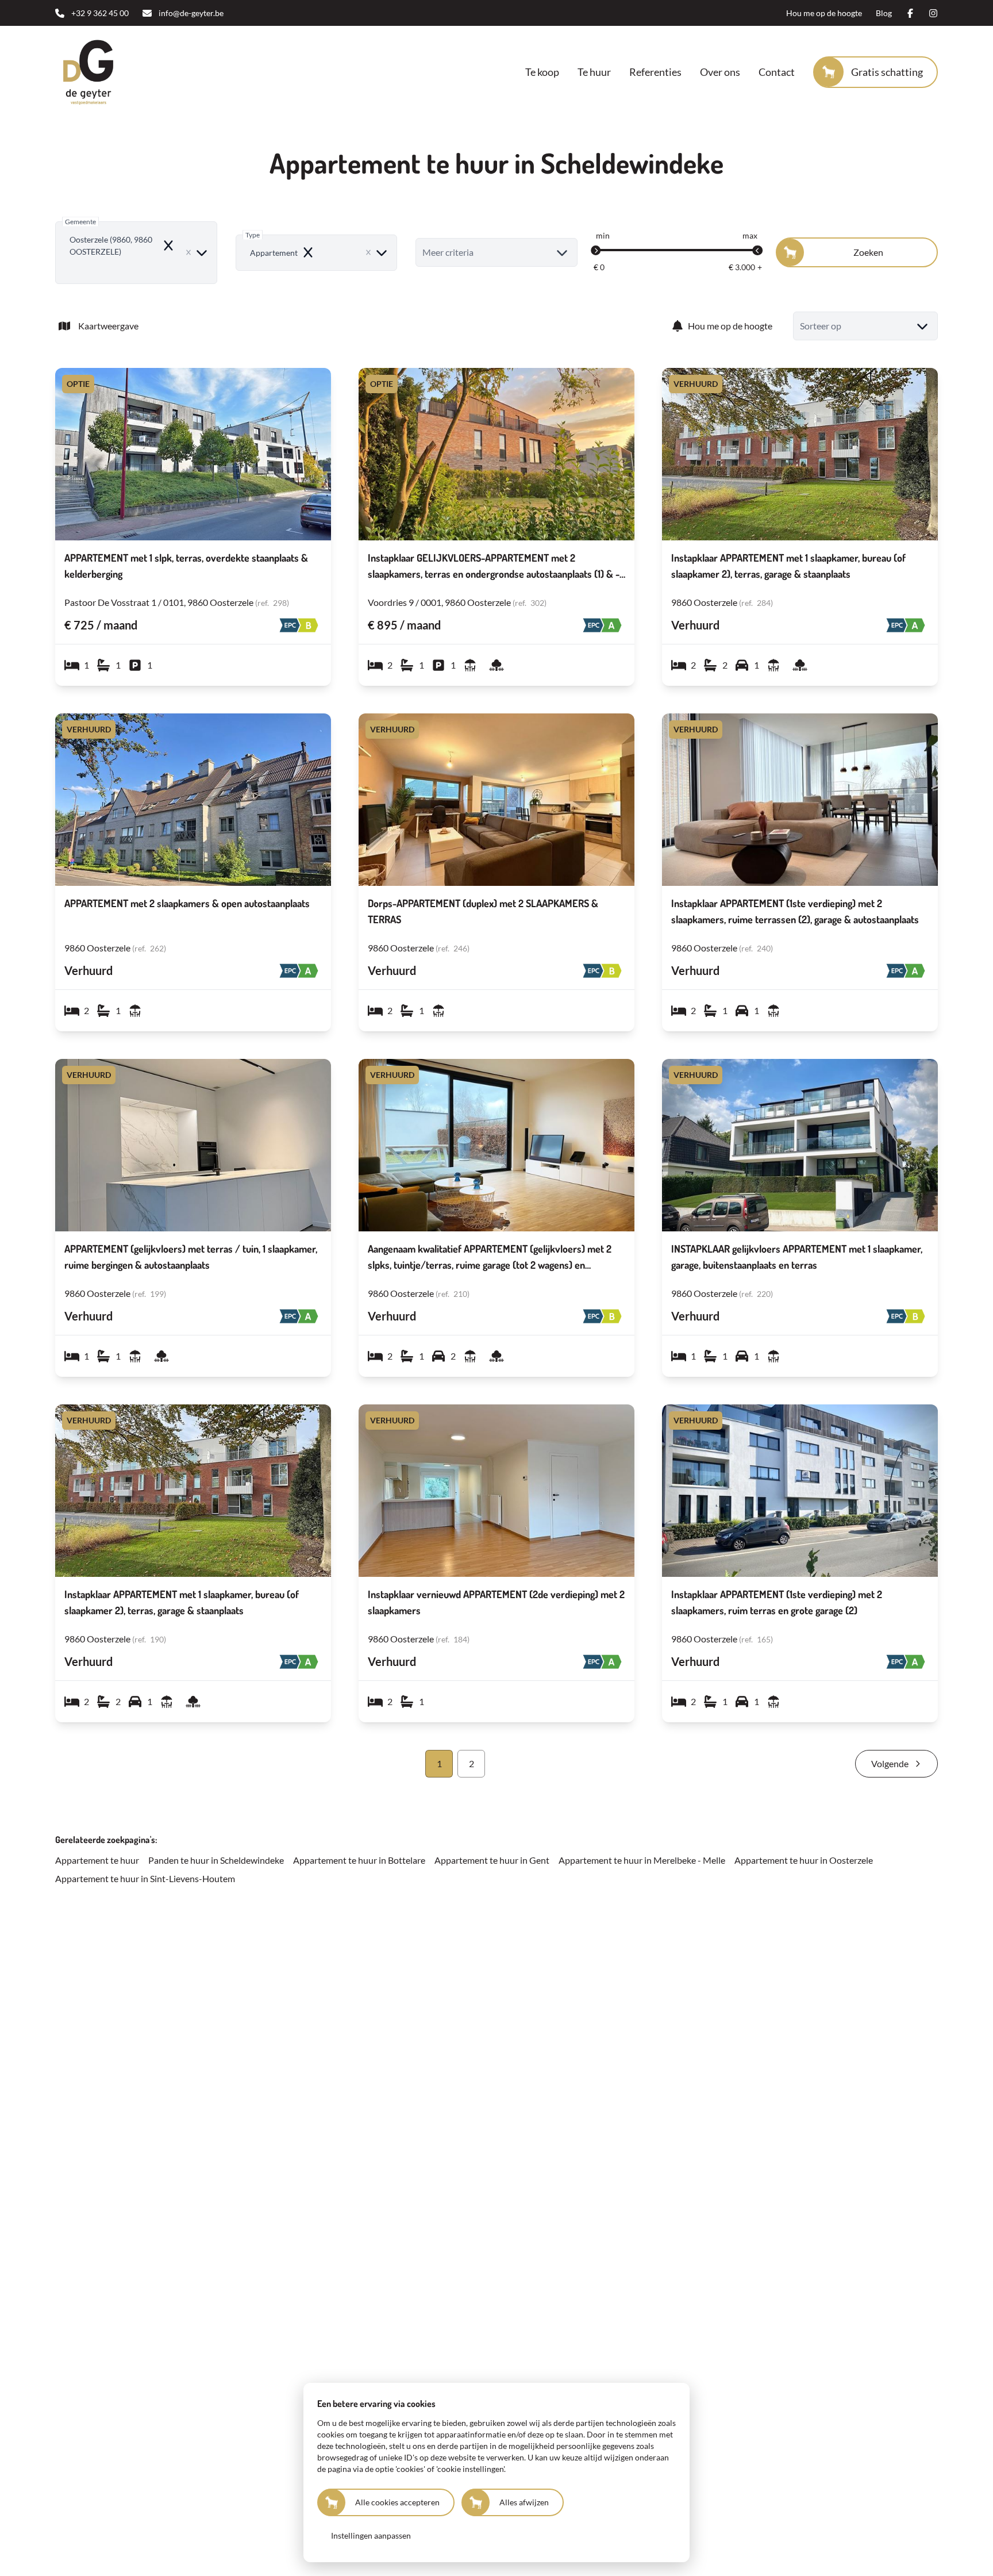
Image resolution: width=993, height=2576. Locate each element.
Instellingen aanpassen (371, 2535)
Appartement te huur (97, 1860)
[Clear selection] (188, 252)
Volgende (890, 1763)
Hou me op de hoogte (730, 326)
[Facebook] (910, 13)
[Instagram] (933, 13)
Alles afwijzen (524, 2502)
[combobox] (136, 253)
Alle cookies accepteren (397, 2502)
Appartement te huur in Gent (492, 1860)
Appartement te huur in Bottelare (359, 1860)
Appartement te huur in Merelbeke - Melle (642, 1860)
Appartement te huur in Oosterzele (804, 1860)
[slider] (596, 251)
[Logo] (129, 72)
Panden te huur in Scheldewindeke (216, 1860)
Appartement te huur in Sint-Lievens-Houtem (145, 1878)
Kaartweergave (108, 326)
